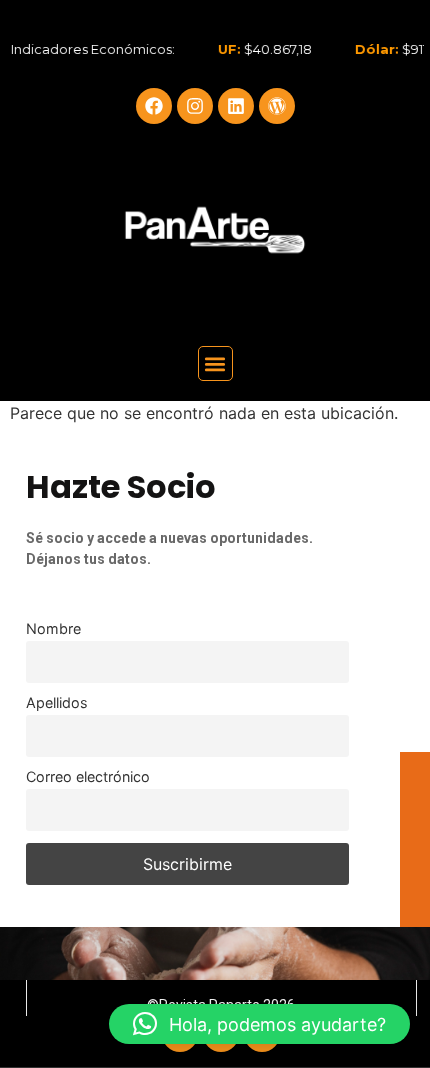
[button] (215, 363)
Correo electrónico (88, 776)
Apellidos (57, 702)
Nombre (53, 628)
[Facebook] (154, 106)
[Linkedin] (236, 106)
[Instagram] (195, 106)
